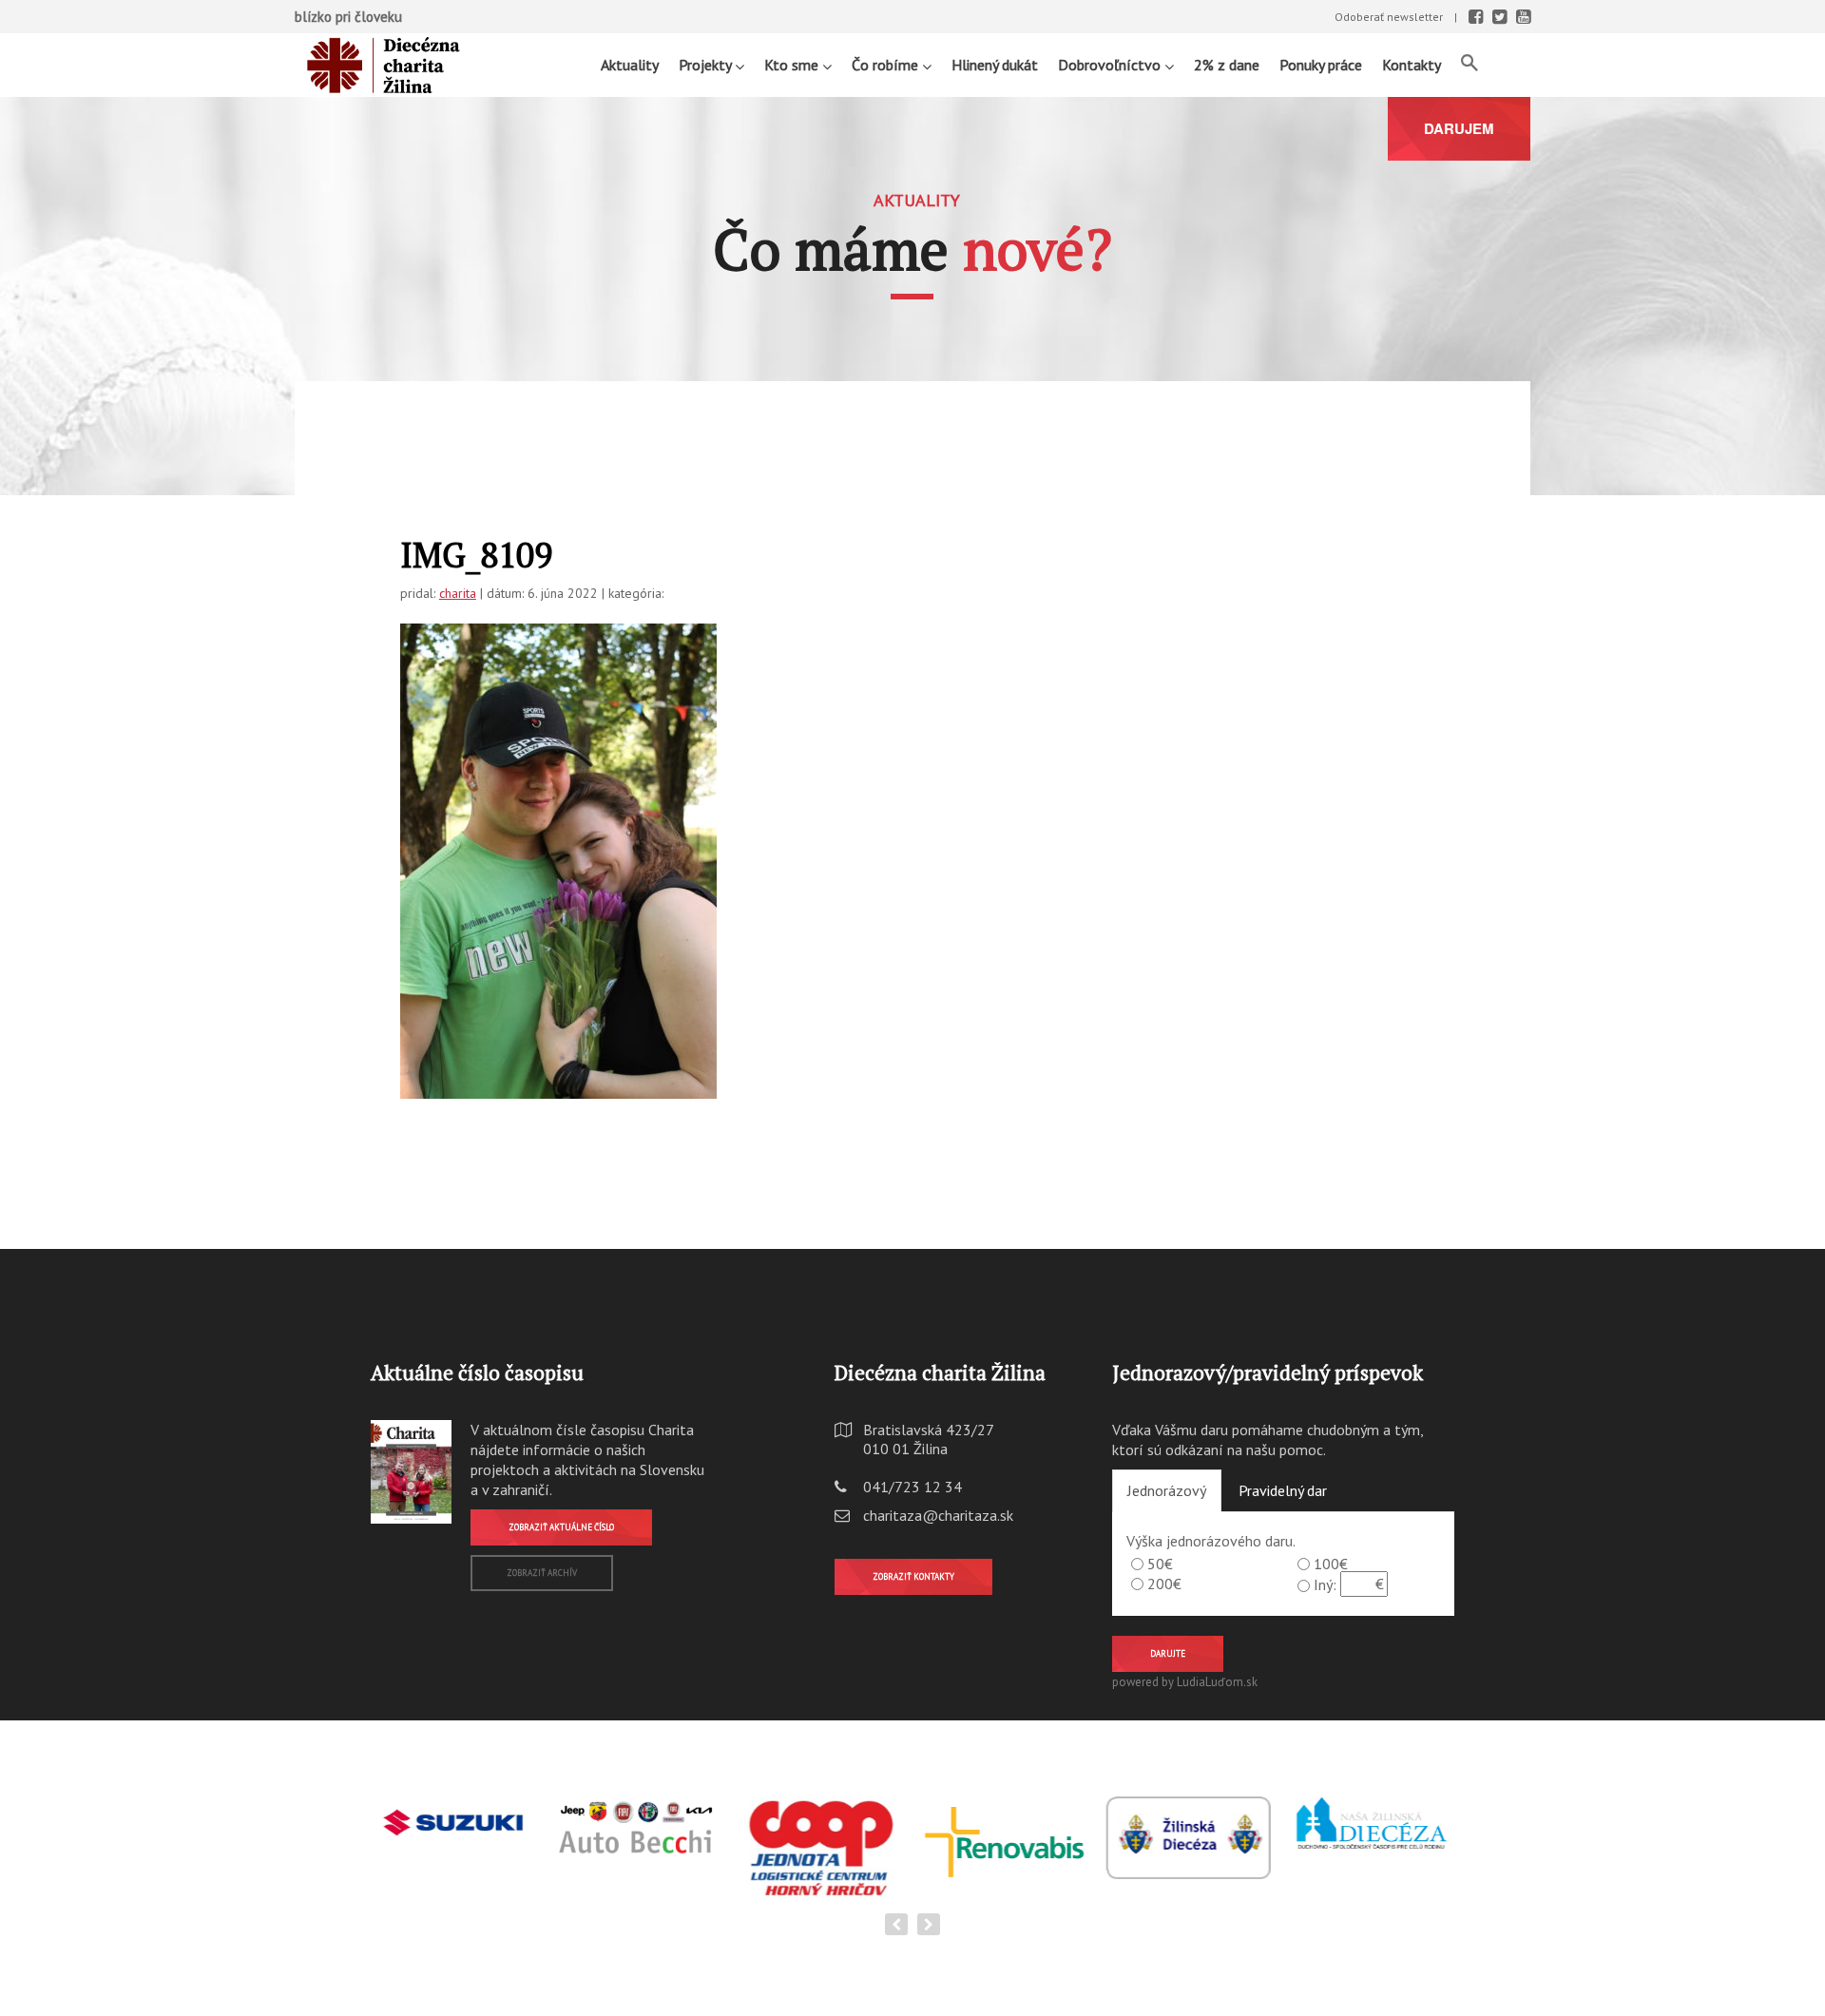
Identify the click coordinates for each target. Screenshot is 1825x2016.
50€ (1160, 1564)
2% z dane (1227, 65)
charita (458, 593)
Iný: (1325, 1584)
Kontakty (1412, 65)
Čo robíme (887, 65)
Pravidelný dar (1283, 1490)
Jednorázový (1167, 1490)
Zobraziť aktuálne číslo (561, 1527)
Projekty (707, 65)
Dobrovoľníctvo (1111, 65)
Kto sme (793, 65)
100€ (1331, 1564)
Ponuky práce (1321, 65)
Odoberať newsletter (1389, 17)
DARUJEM (1459, 128)
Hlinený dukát (995, 65)
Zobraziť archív (542, 1573)
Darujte (1168, 1653)
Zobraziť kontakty (913, 1576)
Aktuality (630, 65)
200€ (1164, 1584)
